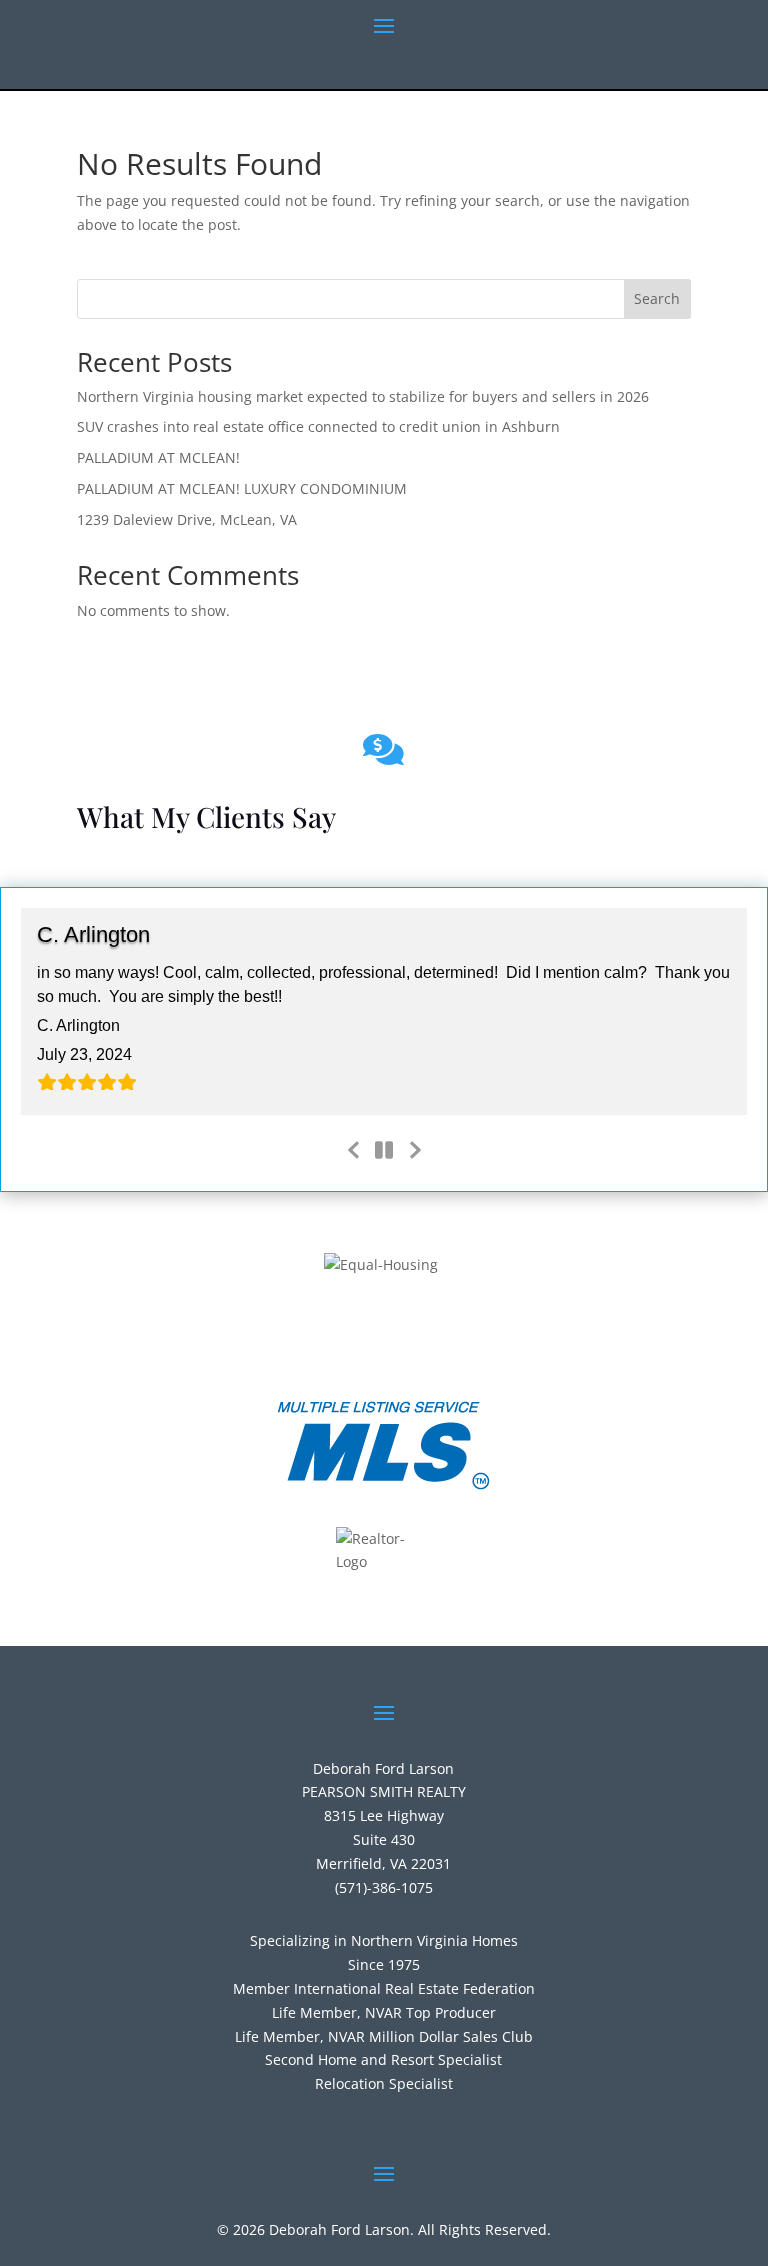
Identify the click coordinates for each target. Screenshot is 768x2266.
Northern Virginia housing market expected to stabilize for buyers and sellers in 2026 (363, 396)
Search (657, 298)
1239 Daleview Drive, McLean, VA (187, 519)
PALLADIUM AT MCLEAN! (158, 457)
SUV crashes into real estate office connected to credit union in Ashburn (318, 426)
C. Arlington (93, 934)
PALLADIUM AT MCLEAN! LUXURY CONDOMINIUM (242, 488)
